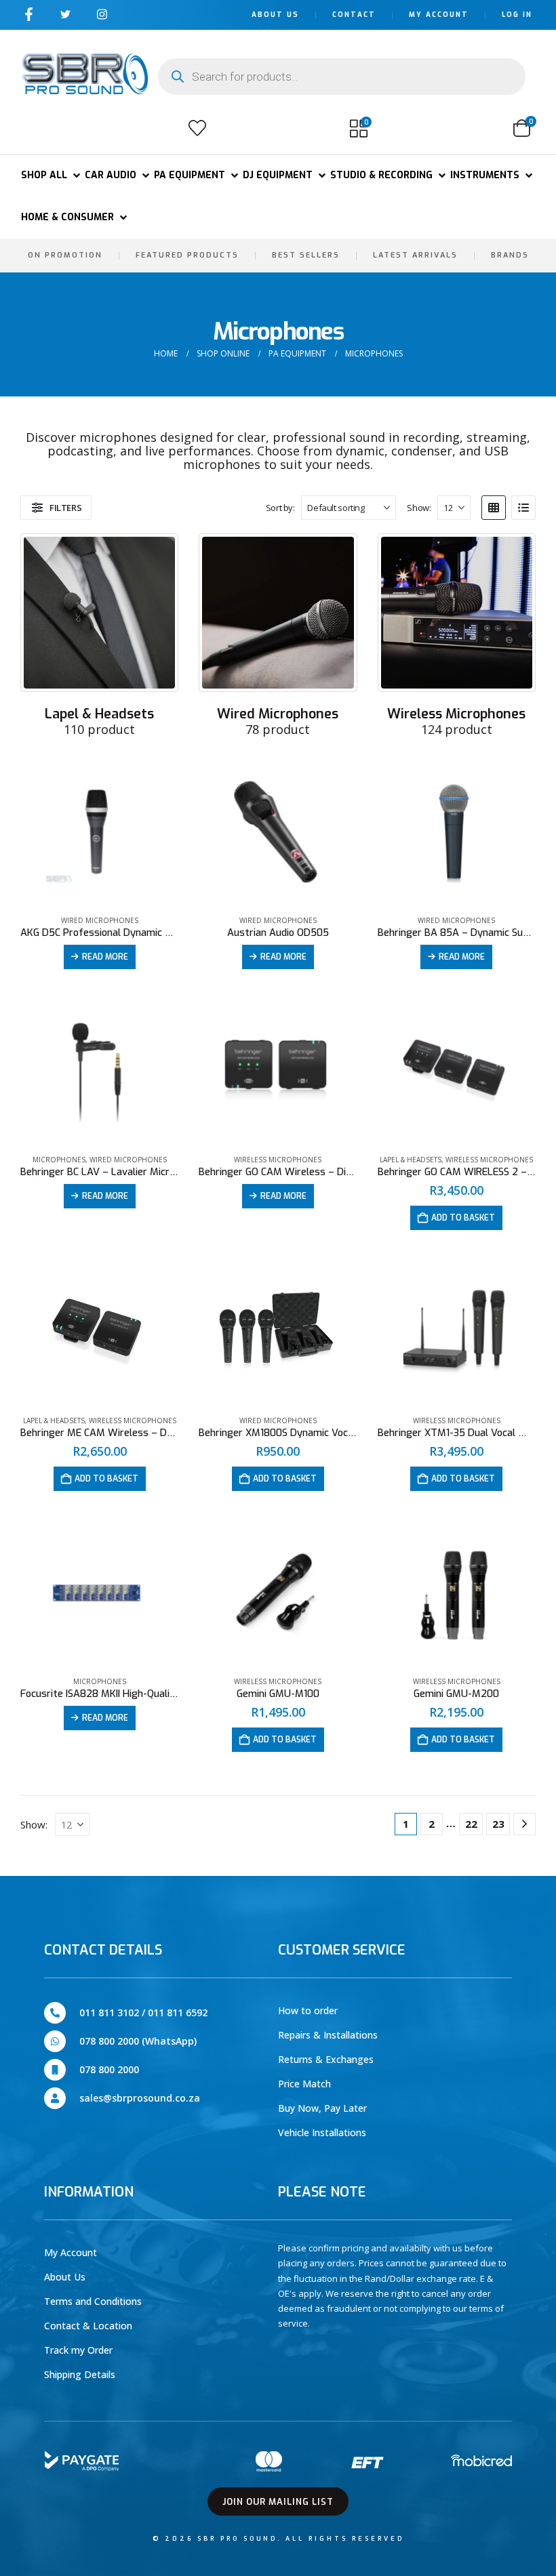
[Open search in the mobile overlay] (342, 77)
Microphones (59, 1160)
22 (471, 1824)
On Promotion (65, 255)
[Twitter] (65, 14)
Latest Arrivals (415, 255)
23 (498, 1824)
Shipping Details (80, 2374)
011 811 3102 (109, 2012)
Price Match (304, 2084)
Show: (419, 508)
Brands (510, 255)
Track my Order (78, 2350)
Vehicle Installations (322, 2132)
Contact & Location (88, 2326)
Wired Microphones (100, 920)
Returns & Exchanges (326, 2059)
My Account (439, 15)
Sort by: (280, 508)
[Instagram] (102, 14)
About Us (275, 15)
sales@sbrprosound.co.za (140, 2098)
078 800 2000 (109, 2069)
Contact (354, 15)
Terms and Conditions (93, 2301)
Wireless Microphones (278, 1160)
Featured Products (187, 255)
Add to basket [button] (463, 1218)
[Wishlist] (197, 128)
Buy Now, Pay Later (322, 2108)
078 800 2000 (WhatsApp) (138, 2041)
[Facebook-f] (29, 14)
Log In (517, 15)
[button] (36, 128)
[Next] (524, 1824)
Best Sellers (306, 255)
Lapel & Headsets (411, 1160)
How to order (308, 2010)
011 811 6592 (178, 2012)
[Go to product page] (99, 834)
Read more (105, 957)
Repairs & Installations (328, 2035)
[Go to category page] (99, 612)
